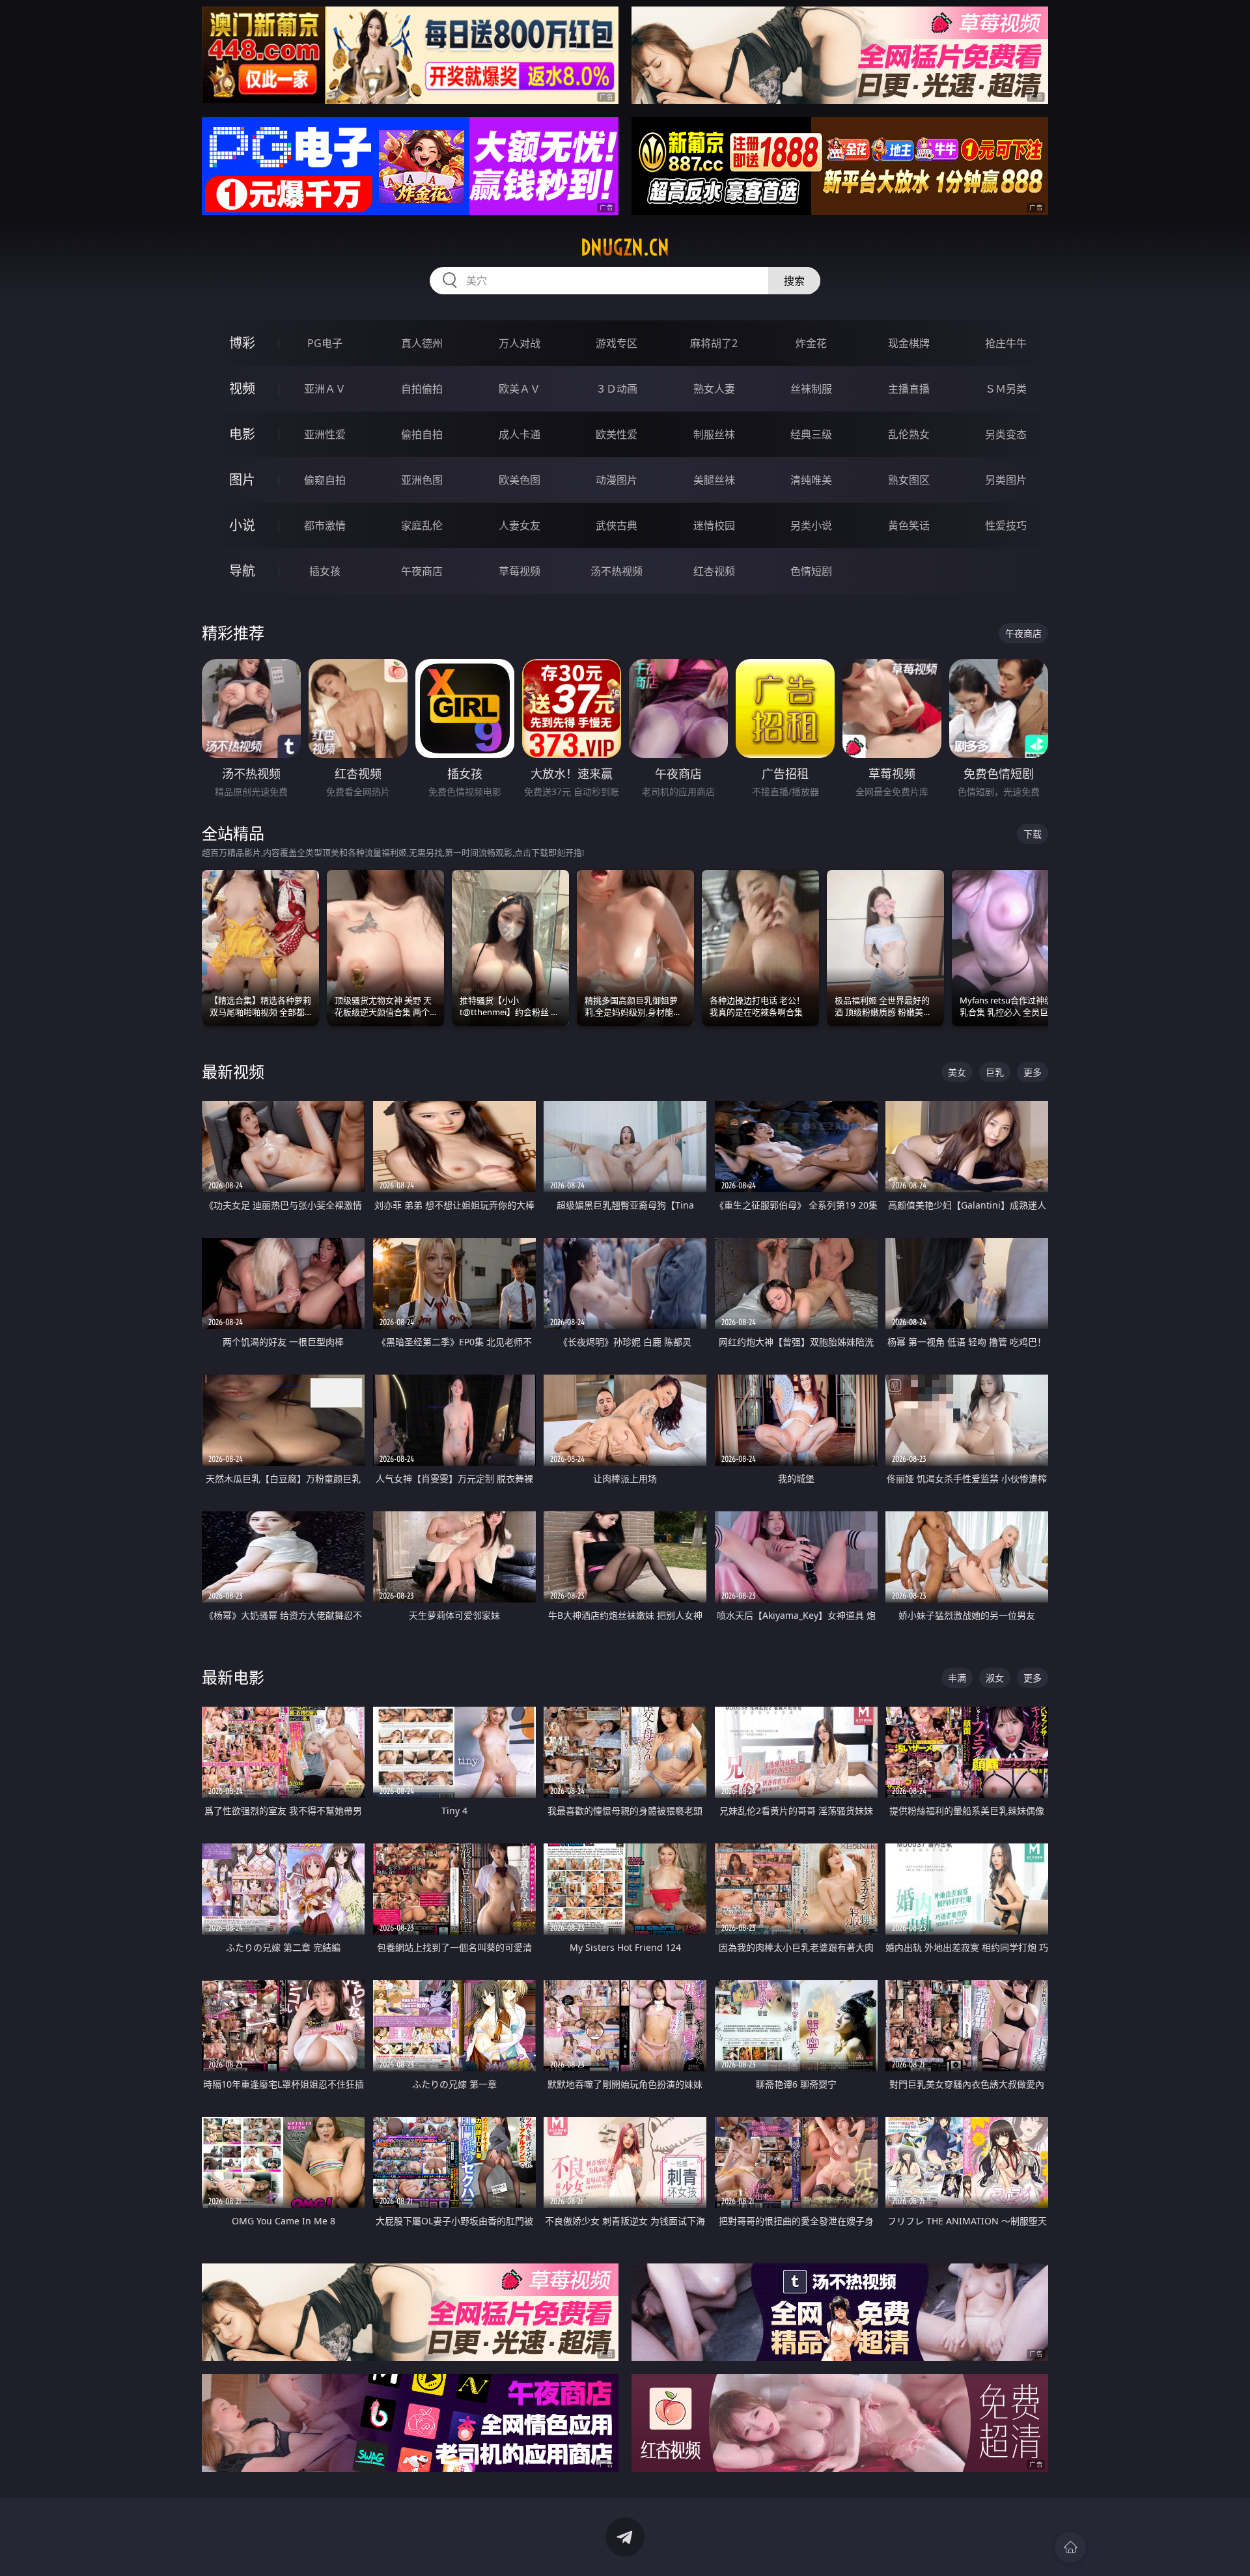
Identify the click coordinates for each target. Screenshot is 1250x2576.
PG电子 (325, 343)
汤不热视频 (617, 571)
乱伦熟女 (909, 434)
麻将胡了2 (714, 343)
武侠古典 (617, 525)
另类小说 (811, 525)
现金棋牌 (909, 343)
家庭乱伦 (422, 525)
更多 (1033, 1072)
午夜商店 (422, 571)
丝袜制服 (811, 389)
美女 (957, 1072)
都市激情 (325, 525)
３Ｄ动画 (617, 389)
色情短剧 (811, 571)
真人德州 (422, 343)
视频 (242, 388)
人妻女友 (520, 525)
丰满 (957, 1678)
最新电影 (233, 1677)
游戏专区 (617, 343)
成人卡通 (520, 434)
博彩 (242, 343)
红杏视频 (714, 571)
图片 (242, 480)
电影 (242, 434)
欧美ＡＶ (520, 389)
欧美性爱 (617, 434)
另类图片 (1006, 480)
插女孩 (325, 571)
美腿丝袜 (714, 480)
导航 (242, 571)
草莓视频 (520, 571)
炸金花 (811, 343)
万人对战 (520, 343)
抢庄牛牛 (1006, 343)
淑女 (995, 1678)
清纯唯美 (811, 480)
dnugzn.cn (625, 247)
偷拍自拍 (422, 434)
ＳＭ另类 (1006, 389)
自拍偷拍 (422, 389)
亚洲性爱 (325, 434)
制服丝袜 (714, 434)
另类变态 (1006, 434)
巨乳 (995, 1072)
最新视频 (233, 1071)
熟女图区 (909, 480)
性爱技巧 (1006, 525)
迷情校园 (714, 525)
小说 (242, 525)
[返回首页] (1070, 2547)
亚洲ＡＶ (325, 389)
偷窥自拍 (325, 480)
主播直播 (909, 389)
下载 (1033, 834)
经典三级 (811, 434)
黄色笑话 (909, 525)
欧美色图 (520, 480)
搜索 (794, 281)
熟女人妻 (714, 389)
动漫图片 (617, 480)
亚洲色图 (422, 480)
